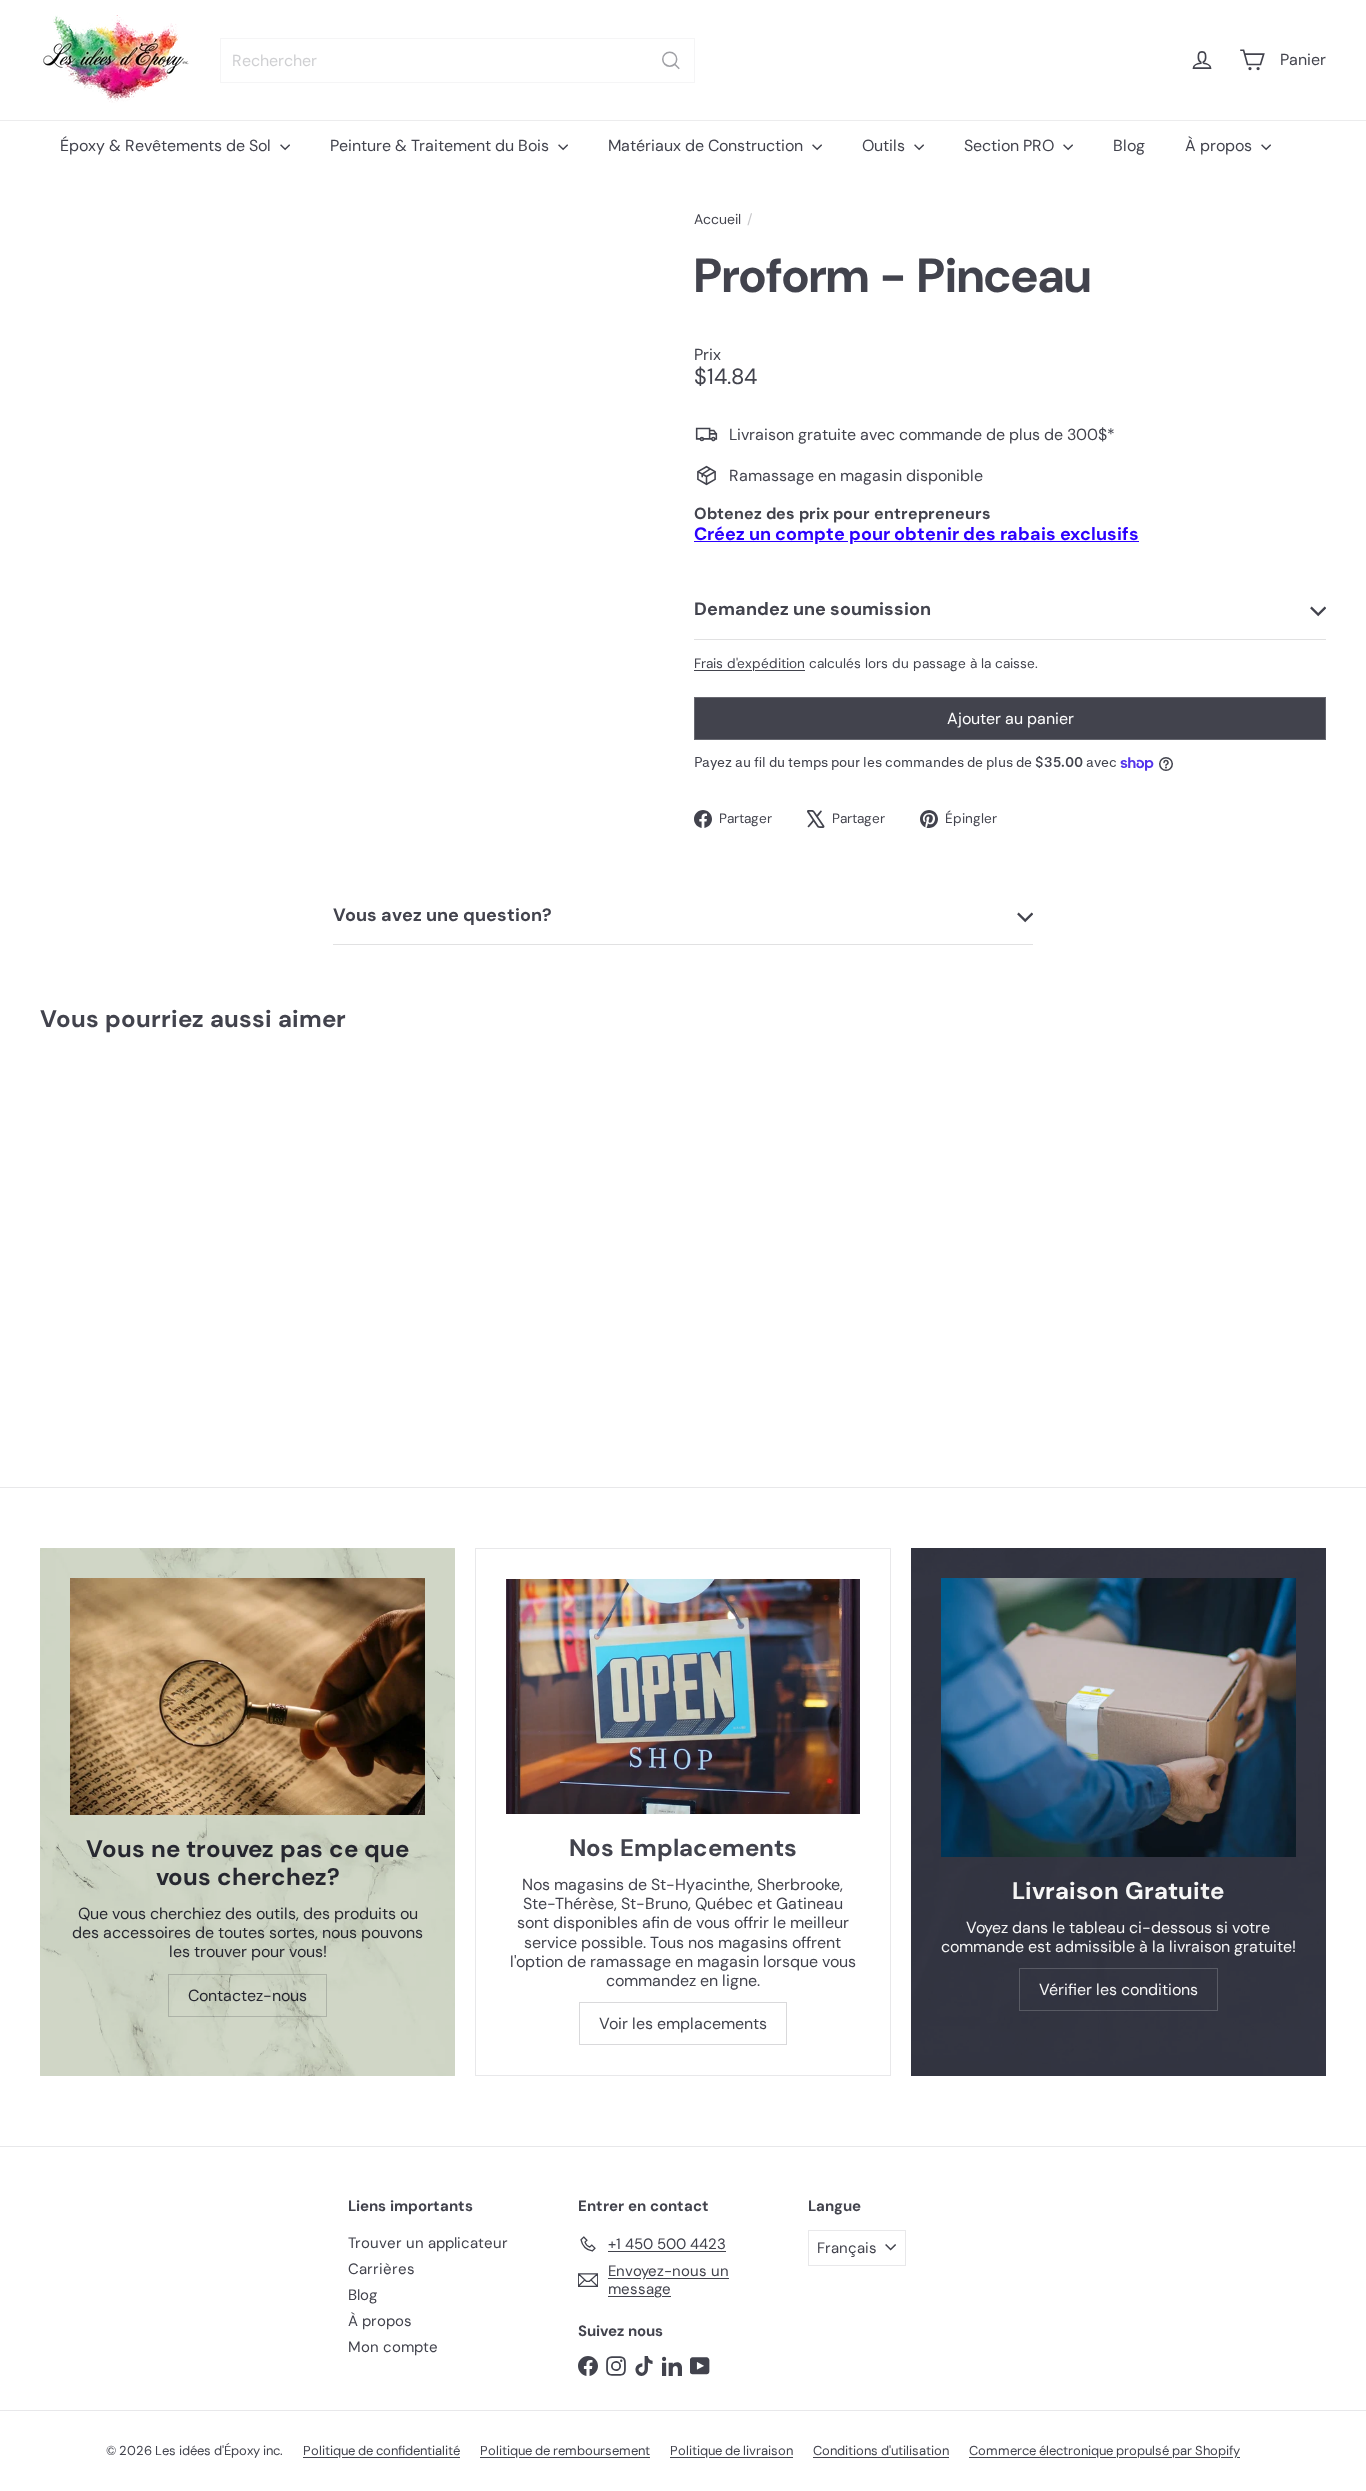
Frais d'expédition (749, 663)
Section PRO (1011, 145)
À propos (1220, 145)
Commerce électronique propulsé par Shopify (1104, 2450)
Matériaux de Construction (707, 145)
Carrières (381, 2269)
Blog (1129, 145)
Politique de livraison (731, 2450)
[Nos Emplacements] (682, 1697)
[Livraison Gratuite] (1118, 1717)
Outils (885, 145)
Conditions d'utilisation (881, 2450)
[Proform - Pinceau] (147, 1220)
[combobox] (457, 60)
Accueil (717, 219)
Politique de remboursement (565, 2450)
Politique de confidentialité (381, 2450)
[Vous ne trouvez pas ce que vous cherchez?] (247, 1696)
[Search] (671, 60)
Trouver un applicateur (428, 2243)
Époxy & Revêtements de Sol (167, 145)
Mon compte (393, 2347)
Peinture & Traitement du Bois (441, 145)
